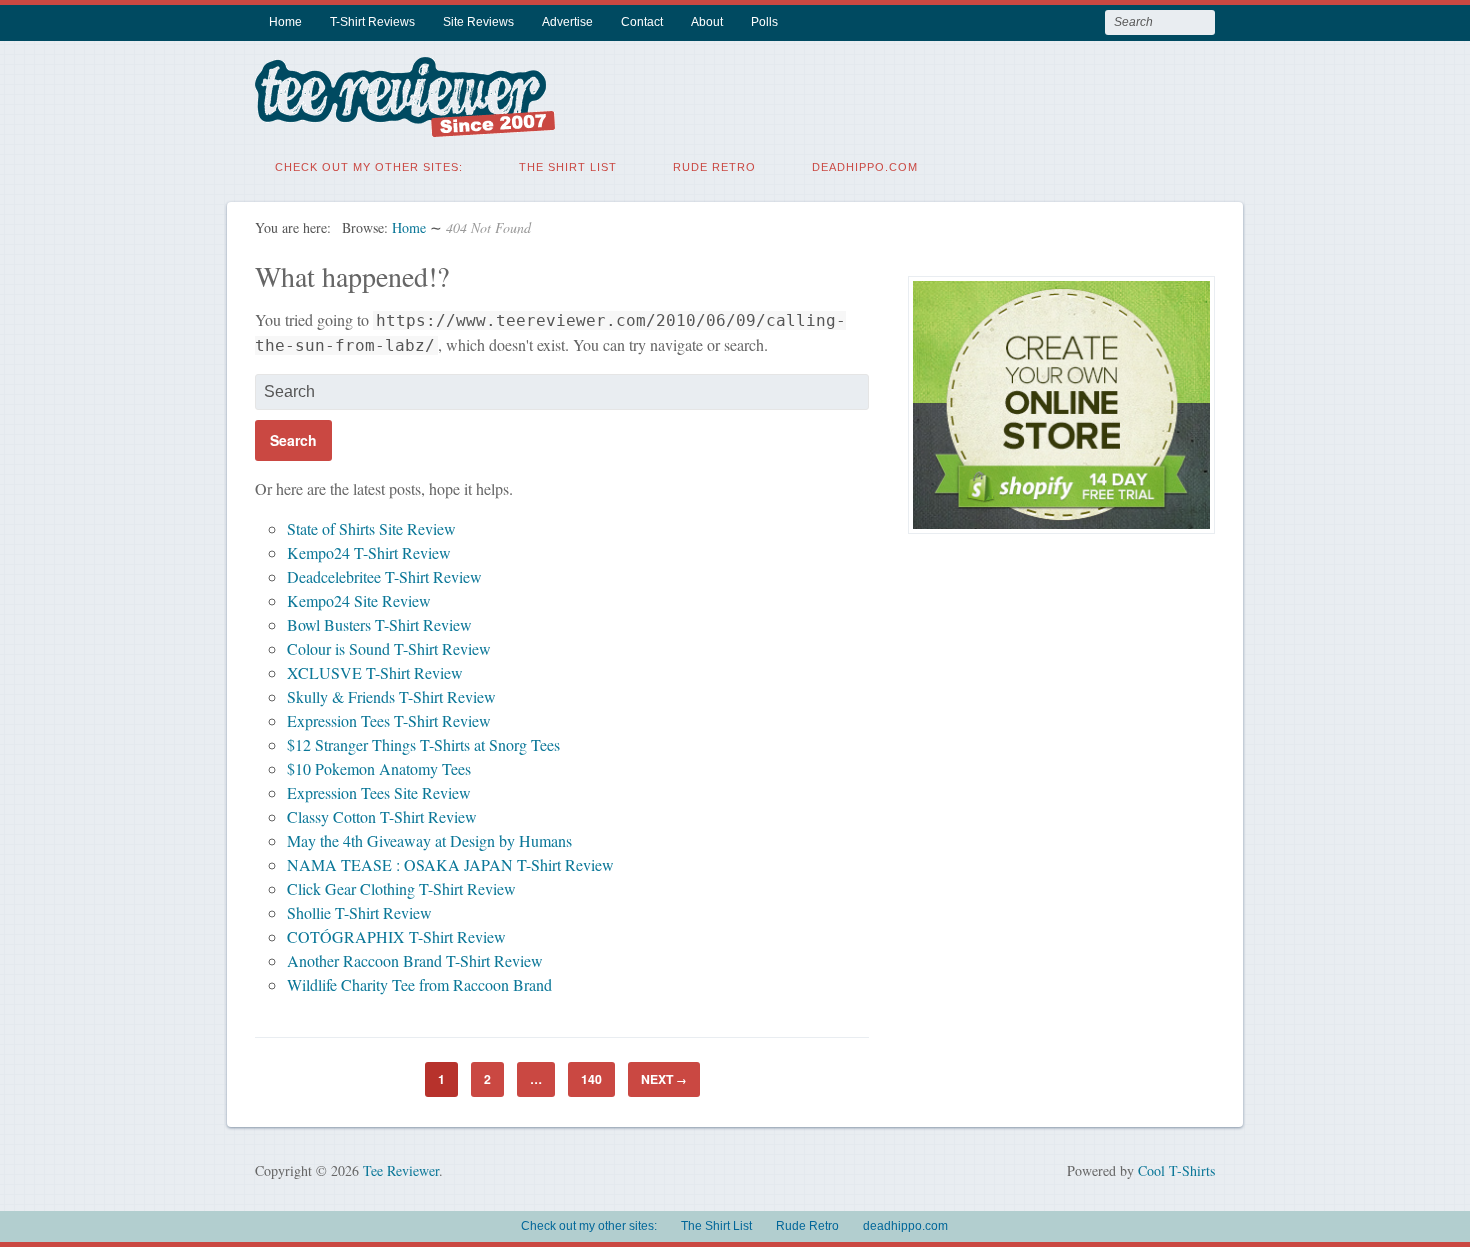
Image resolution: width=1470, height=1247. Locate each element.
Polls (764, 22)
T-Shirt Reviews (372, 22)
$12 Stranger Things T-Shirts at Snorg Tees (423, 744)
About (707, 22)
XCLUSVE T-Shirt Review (375, 672)
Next (664, 1079)
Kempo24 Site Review (359, 600)
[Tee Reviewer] (405, 124)
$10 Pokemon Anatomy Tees (379, 768)
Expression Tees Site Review (379, 792)
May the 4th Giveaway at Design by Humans (429, 840)
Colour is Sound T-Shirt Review (389, 648)
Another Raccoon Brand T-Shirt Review (415, 960)
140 (591, 1079)
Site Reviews (478, 22)
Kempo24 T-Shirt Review (369, 552)
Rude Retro (714, 167)
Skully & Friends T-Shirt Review (391, 696)
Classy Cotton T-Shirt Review (382, 816)
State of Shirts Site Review (371, 528)
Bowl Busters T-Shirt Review (379, 624)
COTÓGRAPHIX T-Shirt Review (396, 936)
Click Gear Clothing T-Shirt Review (401, 888)
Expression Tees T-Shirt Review (389, 720)
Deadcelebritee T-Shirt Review (384, 576)
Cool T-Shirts (1176, 1170)
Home (285, 22)
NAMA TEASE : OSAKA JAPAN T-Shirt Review (450, 864)
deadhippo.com (865, 167)
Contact (642, 22)
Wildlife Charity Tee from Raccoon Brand (419, 984)
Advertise (567, 22)
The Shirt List (568, 167)
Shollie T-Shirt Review (359, 912)
